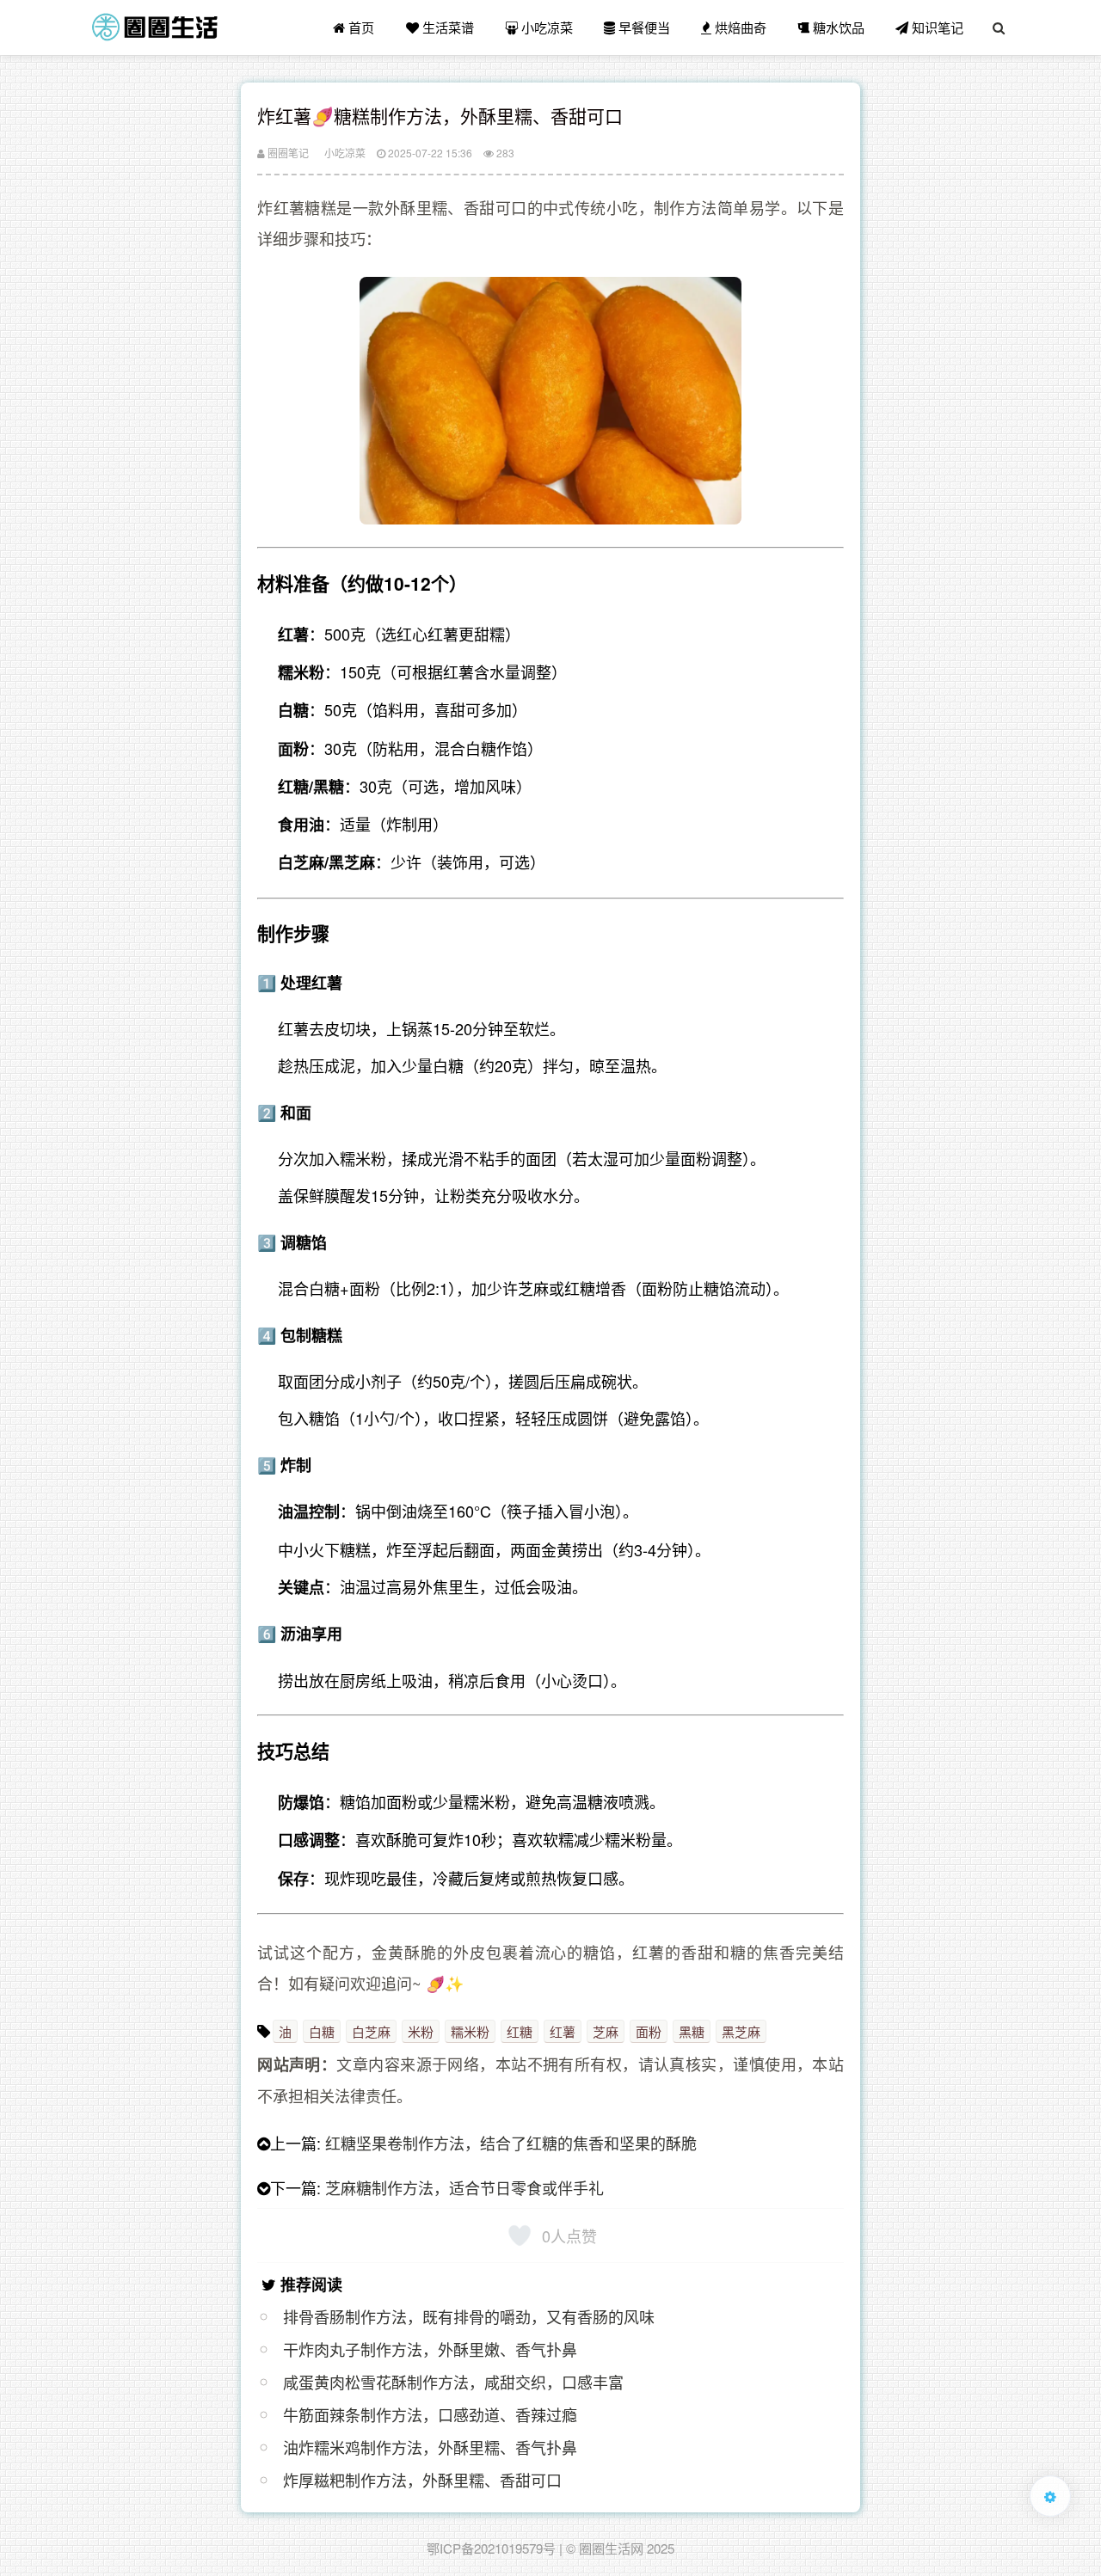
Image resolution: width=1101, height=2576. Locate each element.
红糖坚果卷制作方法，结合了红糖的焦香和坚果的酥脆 (511, 2143)
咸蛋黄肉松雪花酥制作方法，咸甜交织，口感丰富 (453, 2382)
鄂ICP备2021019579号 (491, 2548)
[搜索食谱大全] (999, 28)
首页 (360, 27)
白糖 (322, 2031)
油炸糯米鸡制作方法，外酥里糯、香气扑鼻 (430, 2447)
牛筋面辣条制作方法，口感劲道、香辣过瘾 (430, 2414)
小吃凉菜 (545, 27)
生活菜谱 (446, 27)
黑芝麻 (741, 2031)
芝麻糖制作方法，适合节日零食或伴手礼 (464, 2187)
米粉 (421, 2031)
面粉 (649, 2031)
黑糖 (692, 2031)
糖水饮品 (837, 27)
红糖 (520, 2031)
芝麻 (606, 2031)
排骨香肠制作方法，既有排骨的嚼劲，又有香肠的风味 (469, 2316)
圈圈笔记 (287, 153)
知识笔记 (936, 27)
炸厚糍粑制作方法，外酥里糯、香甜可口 (422, 2480)
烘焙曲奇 (739, 27)
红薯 (563, 2031)
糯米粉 (470, 2031)
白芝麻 (371, 2031)
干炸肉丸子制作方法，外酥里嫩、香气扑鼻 (430, 2349)
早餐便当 (643, 27)
